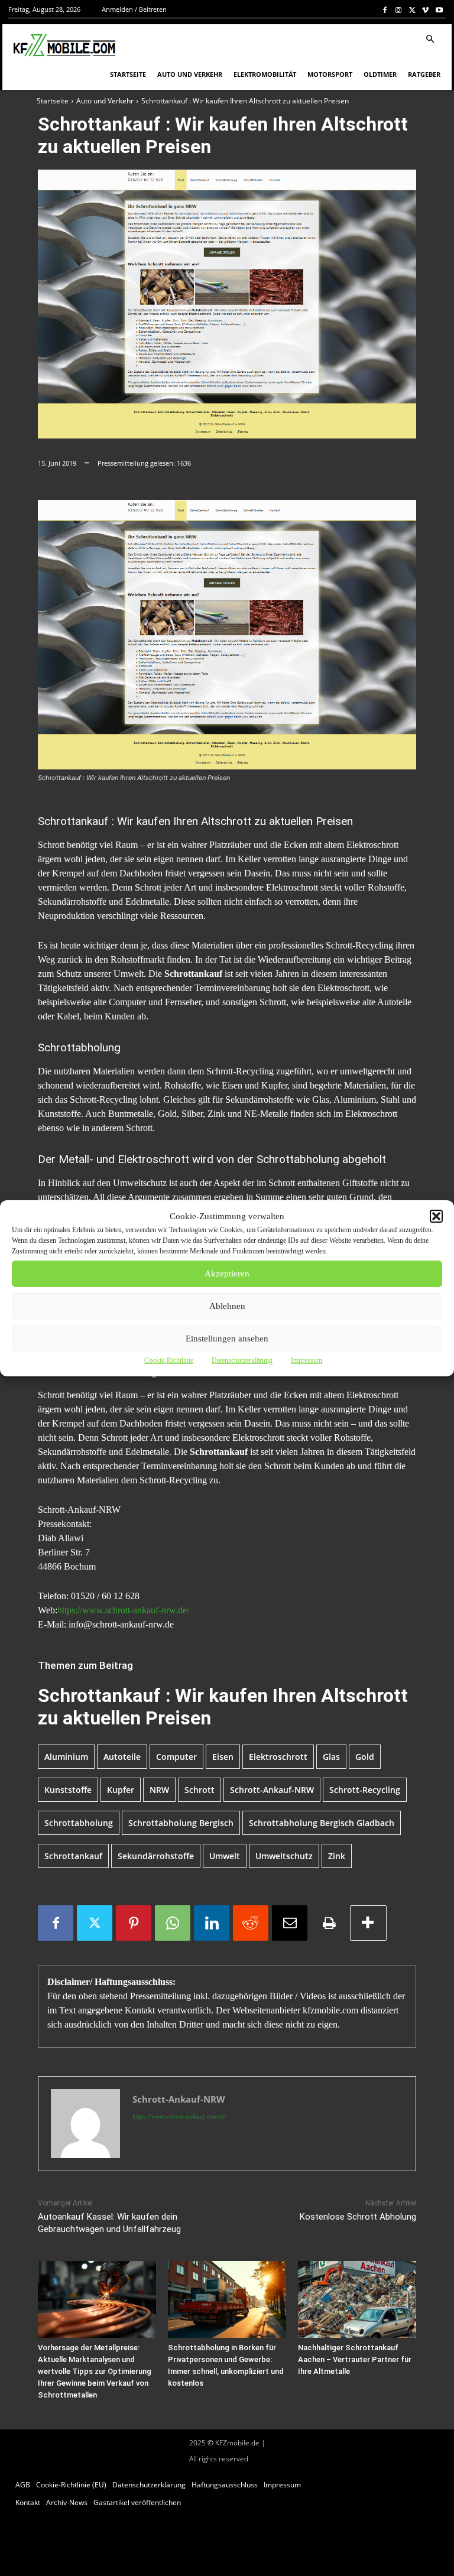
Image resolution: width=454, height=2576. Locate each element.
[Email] (290, 1923)
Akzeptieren (227, 1274)
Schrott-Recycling (365, 1790)
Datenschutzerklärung (242, 1360)
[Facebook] (385, 10)
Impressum (307, 1360)
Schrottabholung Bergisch (181, 1823)
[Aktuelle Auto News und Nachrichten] (63, 46)
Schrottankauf (73, 1856)
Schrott (200, 1790)
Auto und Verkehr (105, 101)
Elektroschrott (278, 1757)
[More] (368, 1923)
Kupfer (121, 1790)
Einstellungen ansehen (227, 1339)
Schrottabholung (79, 1823)
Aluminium (66, 1757)
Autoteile (122, 1757)
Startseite (53, 101)
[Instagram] (399, 10)
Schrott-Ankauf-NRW (272, 1790)
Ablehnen (227, 1306)
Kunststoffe (68, 1790)
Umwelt (225, 1856)
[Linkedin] (212, 1923)
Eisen (223, 1757)
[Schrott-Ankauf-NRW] (85, 2124)
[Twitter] (412, 10)
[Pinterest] (134, 1923)
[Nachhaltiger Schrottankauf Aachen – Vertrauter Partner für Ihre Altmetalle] (357, 2299)
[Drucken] (329, 1923)
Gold (365, 1757)
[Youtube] (439, 10)
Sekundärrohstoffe (156, 1856)
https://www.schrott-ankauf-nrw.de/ (123, 1610)
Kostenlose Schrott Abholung (358, 2217)
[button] (436, 1216)
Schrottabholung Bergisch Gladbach (322, 1823)
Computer (176, 1757)
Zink (337, 1856)
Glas (331, 1757)
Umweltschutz (284, 1856)
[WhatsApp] (173, 1923)
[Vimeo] (425, 10)
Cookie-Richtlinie (169, 1360)
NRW (159, 1790)
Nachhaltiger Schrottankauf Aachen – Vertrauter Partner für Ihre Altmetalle (355, 2359)
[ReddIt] (251, 1923)
